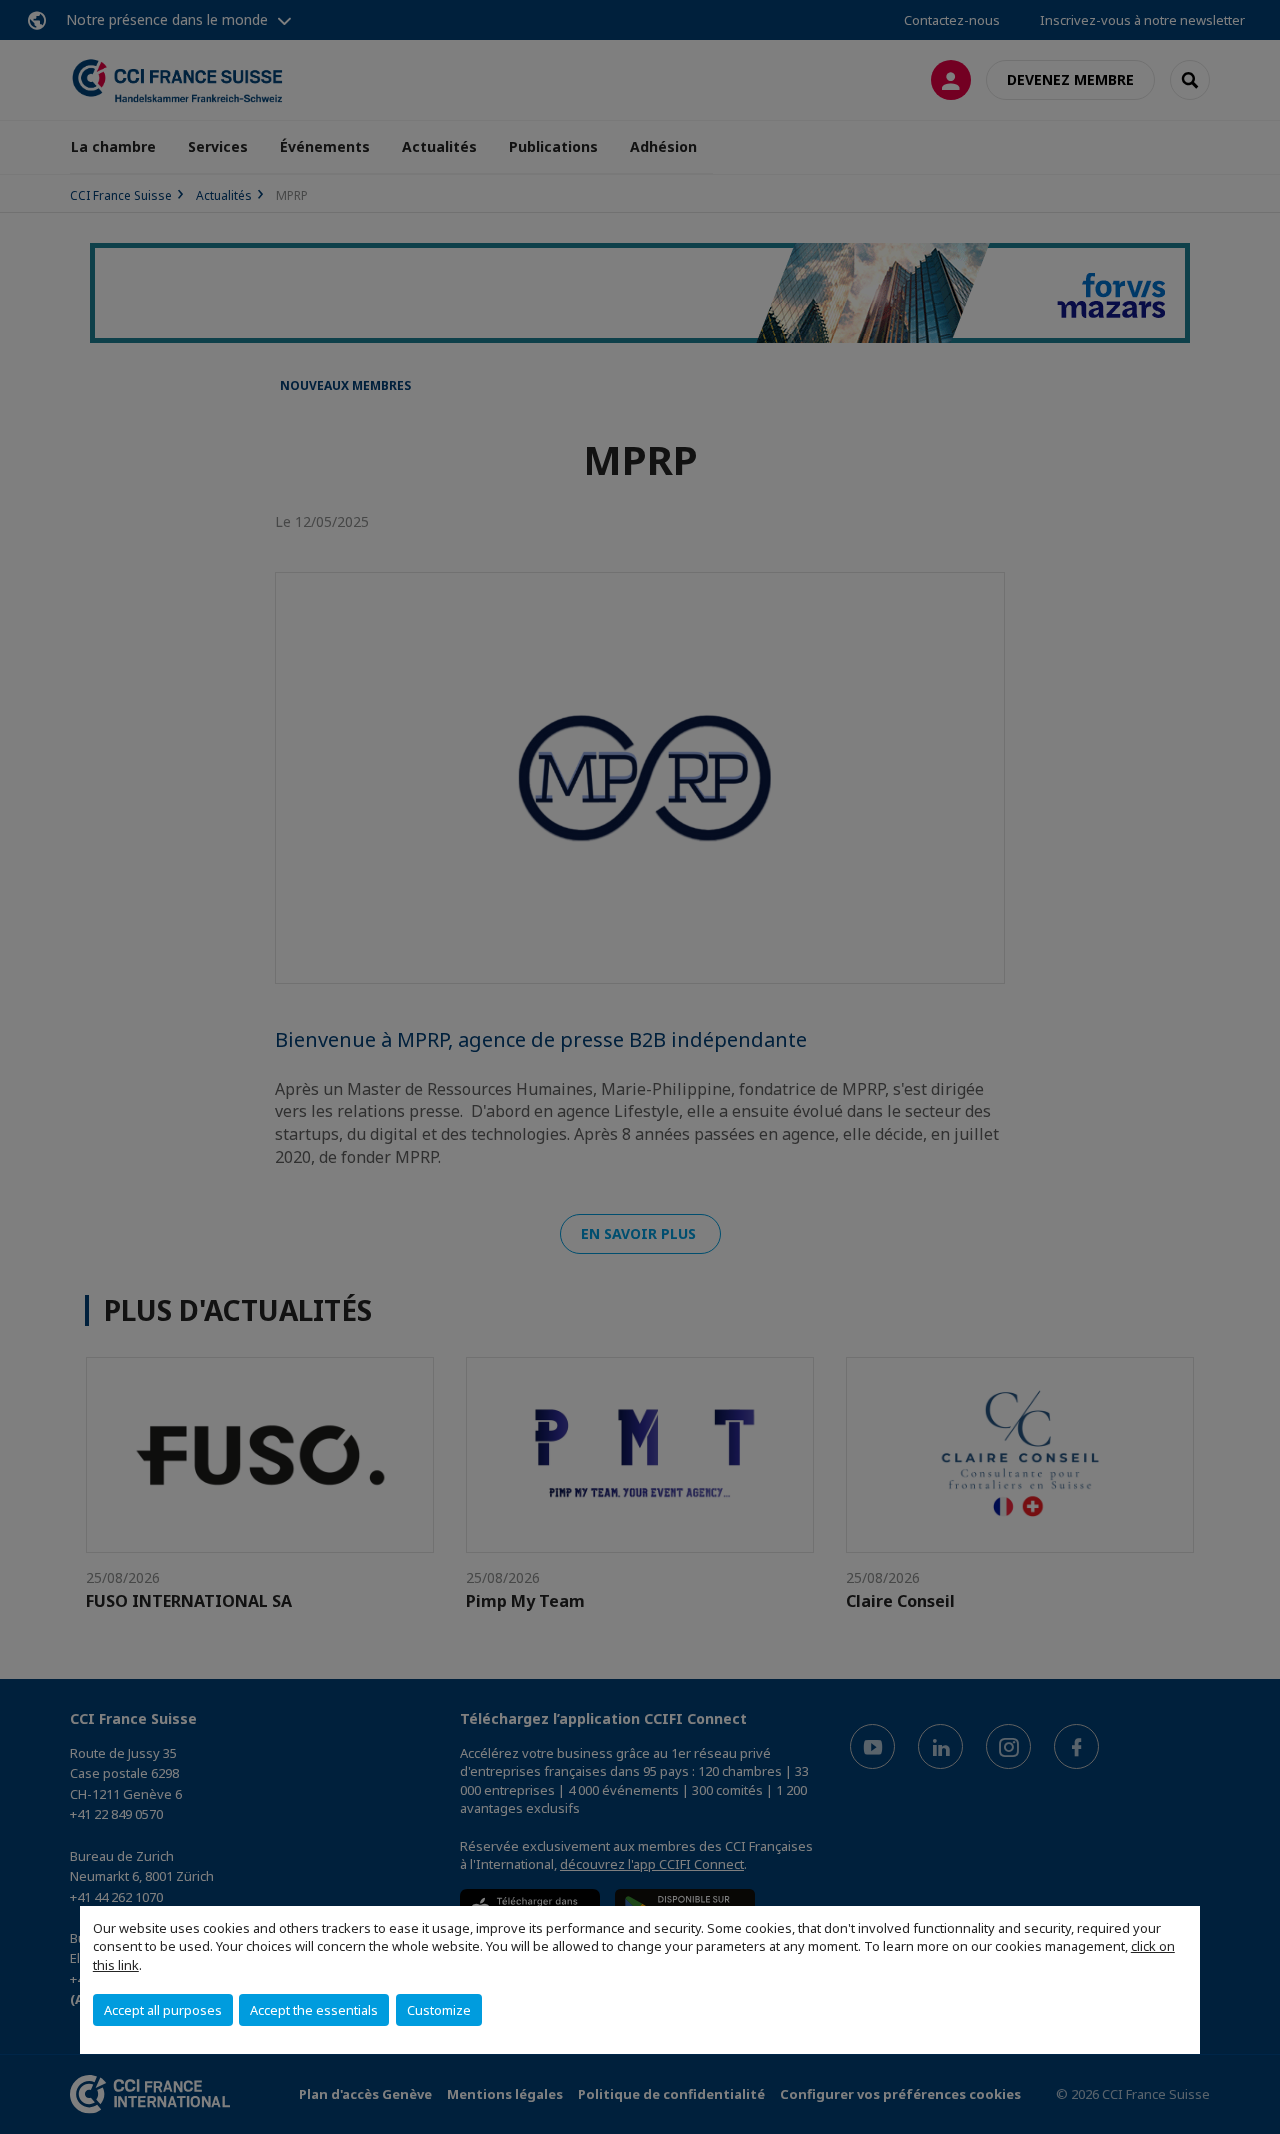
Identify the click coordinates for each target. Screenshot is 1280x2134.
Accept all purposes (163, 2010)
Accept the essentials (314, 2010)
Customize (439, 2010)
